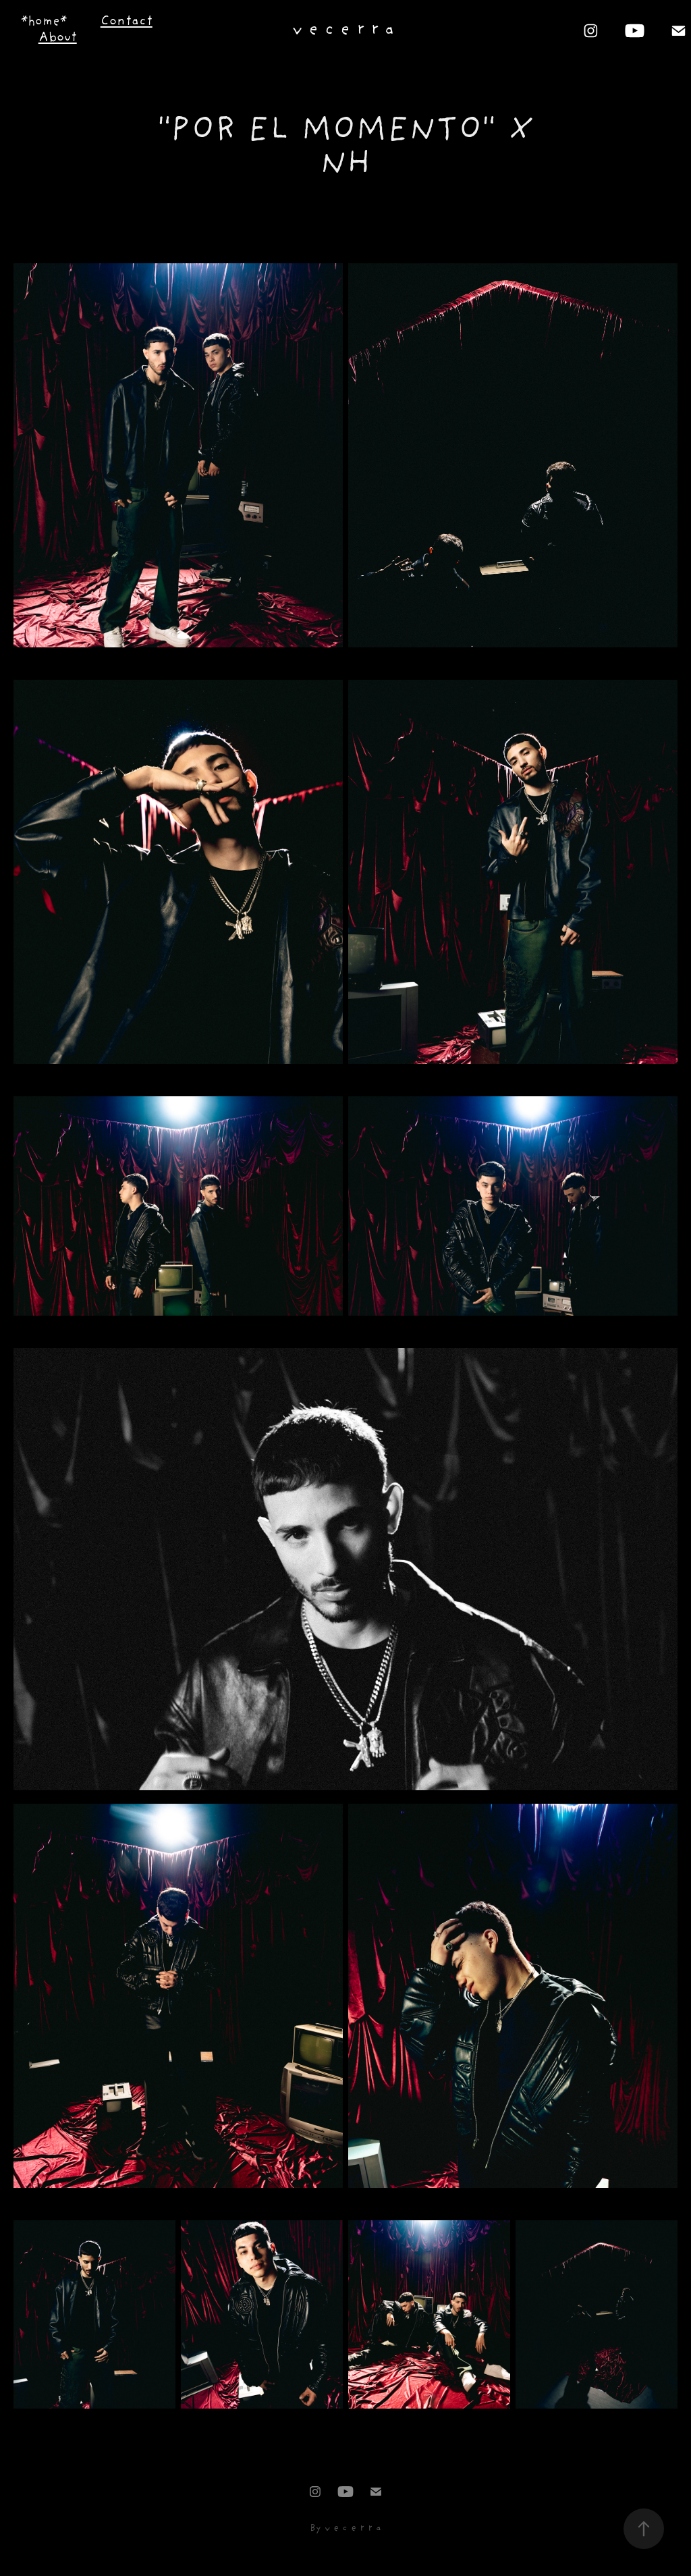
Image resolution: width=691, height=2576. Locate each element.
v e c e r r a (343, 30)
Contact (127, 22)
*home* (44, 22)
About (58, 38)
